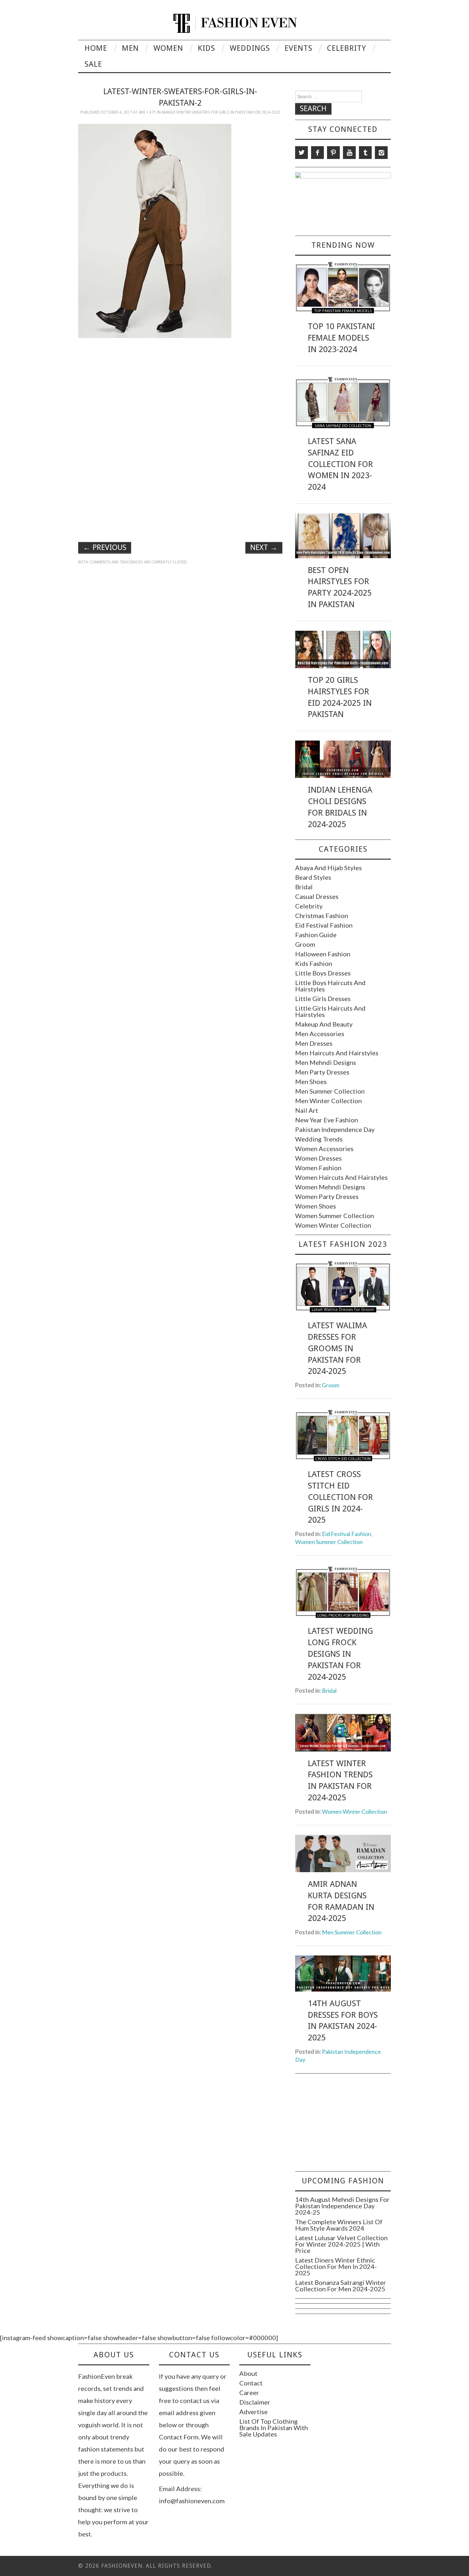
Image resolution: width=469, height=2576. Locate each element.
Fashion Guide (316, 935)
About (248, 2373)
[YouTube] (349, 153)
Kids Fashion (314, 963)
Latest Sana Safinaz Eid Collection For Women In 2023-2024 (340, 464)
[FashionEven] (235, 22)
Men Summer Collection (330, 1091)
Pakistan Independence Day (335, 1129)
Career (249, 2392)
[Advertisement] (180, 388)
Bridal (304, 887)
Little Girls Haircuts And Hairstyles (330, 1011)
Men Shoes (311, 1081)
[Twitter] (301, 153)
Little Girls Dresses (323, 998)
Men (130, 48)
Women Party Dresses (327, 1196)
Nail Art (307, 1110)
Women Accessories (324, 1149)
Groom (305, 944)
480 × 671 (147, 112)
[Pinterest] (333, 153)
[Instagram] (381, 153)
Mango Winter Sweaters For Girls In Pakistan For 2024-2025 (221, 112)
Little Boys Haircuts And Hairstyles (330, 986)
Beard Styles (313, 877)
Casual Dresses (317, 896)
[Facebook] (317, 153)
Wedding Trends (319, 1139)
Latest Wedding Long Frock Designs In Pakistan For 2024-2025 (340, 1654)
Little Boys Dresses (323, 973)
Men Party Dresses (322, 1072)
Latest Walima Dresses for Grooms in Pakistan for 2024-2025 (338, 1348)
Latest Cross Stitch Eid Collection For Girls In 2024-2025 (340, 1497)
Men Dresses (314, 1043)
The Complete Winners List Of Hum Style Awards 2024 (339, 2225)
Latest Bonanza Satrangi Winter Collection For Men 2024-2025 (341, 2286)
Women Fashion (318, 1168)
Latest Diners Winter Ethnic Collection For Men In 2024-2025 (336, 2266)
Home (96, 48)
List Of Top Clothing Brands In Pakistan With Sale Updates (274, 2428)
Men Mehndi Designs (326, 1062)
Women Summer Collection (335, 1216)
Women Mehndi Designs (330, 1187)
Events (298, 48)
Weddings (250, 48)
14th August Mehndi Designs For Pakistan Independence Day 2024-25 (342, 2206)
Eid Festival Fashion (324, 925)
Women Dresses (318, 1158)
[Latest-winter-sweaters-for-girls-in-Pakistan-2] (155, 230)
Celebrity (346, 48)
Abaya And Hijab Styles (328, 868)
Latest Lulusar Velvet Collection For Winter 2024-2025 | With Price (341, 2244)
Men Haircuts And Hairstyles (337, 1053)
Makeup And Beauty (324, 1024)
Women (168, 48)
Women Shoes (316, 1206)
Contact (251, 2383)
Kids (206, 48)
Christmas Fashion (322, 915)
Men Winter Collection (328, 1101)
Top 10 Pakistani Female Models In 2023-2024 (342, 338)
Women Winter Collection (333, 1225)
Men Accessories (320, 1034)
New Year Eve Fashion (327, 1120)
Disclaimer (255, 2402)
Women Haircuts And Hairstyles (341, 1177)
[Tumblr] (365, 153)
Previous (105, 547)
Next (264, 547)
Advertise (253, 2412)
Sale (93, 64)
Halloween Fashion (323, 954)
